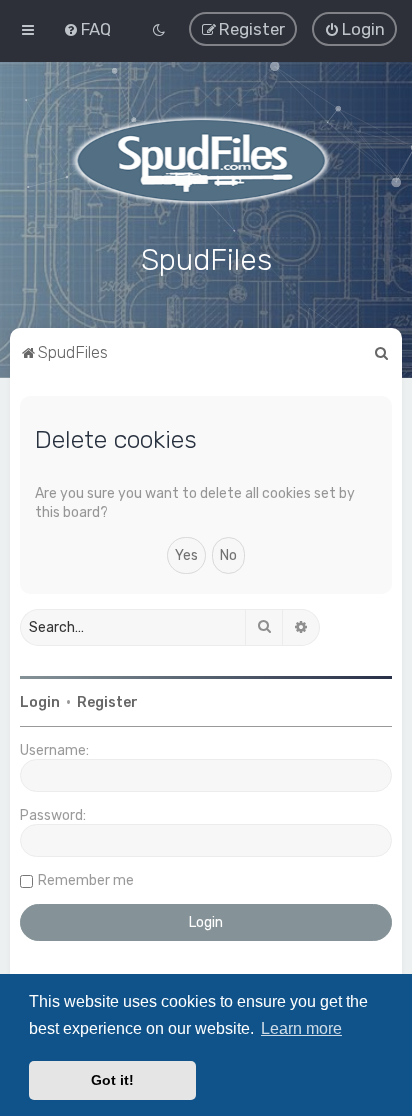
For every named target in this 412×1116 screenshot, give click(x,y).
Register (107, 702)
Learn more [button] (301, 1028)
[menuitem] (87, 29)
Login (40, 702)
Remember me (86, 880)
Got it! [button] (112, 1080)
